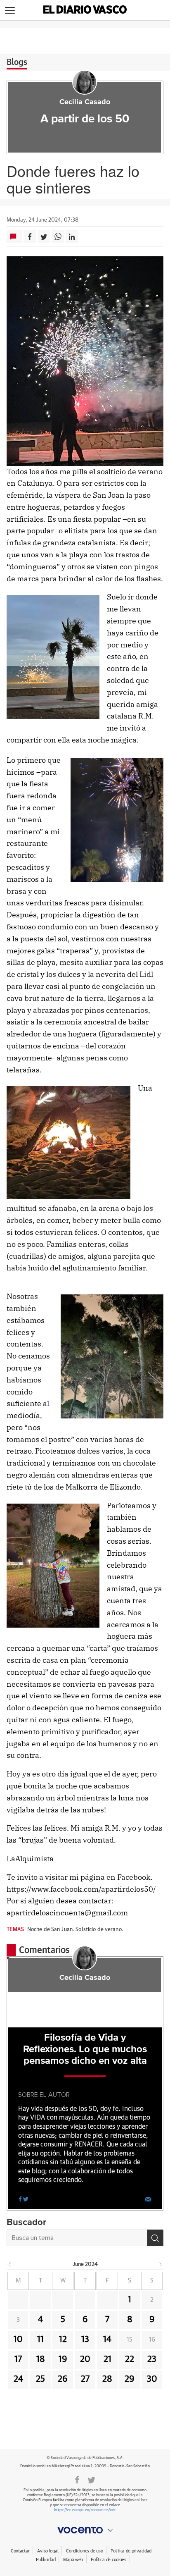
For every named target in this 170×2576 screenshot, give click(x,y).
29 (130, 2379)
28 (107, 2379)
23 (152, 2359)
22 (130, 2359)
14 (107, 2340)
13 (85, 2340)
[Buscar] (155, 2238)
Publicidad (46, 2560)
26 (63, 2379)
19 (63, 2359)
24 (18, 2379)
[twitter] (26, 2199)
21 (107, 2359)
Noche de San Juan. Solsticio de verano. (75, 1930)
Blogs (17, 62)
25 (40, 2379)
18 (41, 2359)
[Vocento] (85, 2530)
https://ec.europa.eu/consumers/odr (85, 2510)
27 (85, 2379)
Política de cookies (109, 2560)
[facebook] (20, 2199)
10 (18, 2340)
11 (40, 2340)
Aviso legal (48, 2551)
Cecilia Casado (85, 102)
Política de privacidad (131, 2551)
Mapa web (73, 2560)
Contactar (20, 2551)
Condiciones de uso (84, 2551)
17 (18, 2359)
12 (63, 2340)
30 (152, 2379)
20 (85, 2359)
